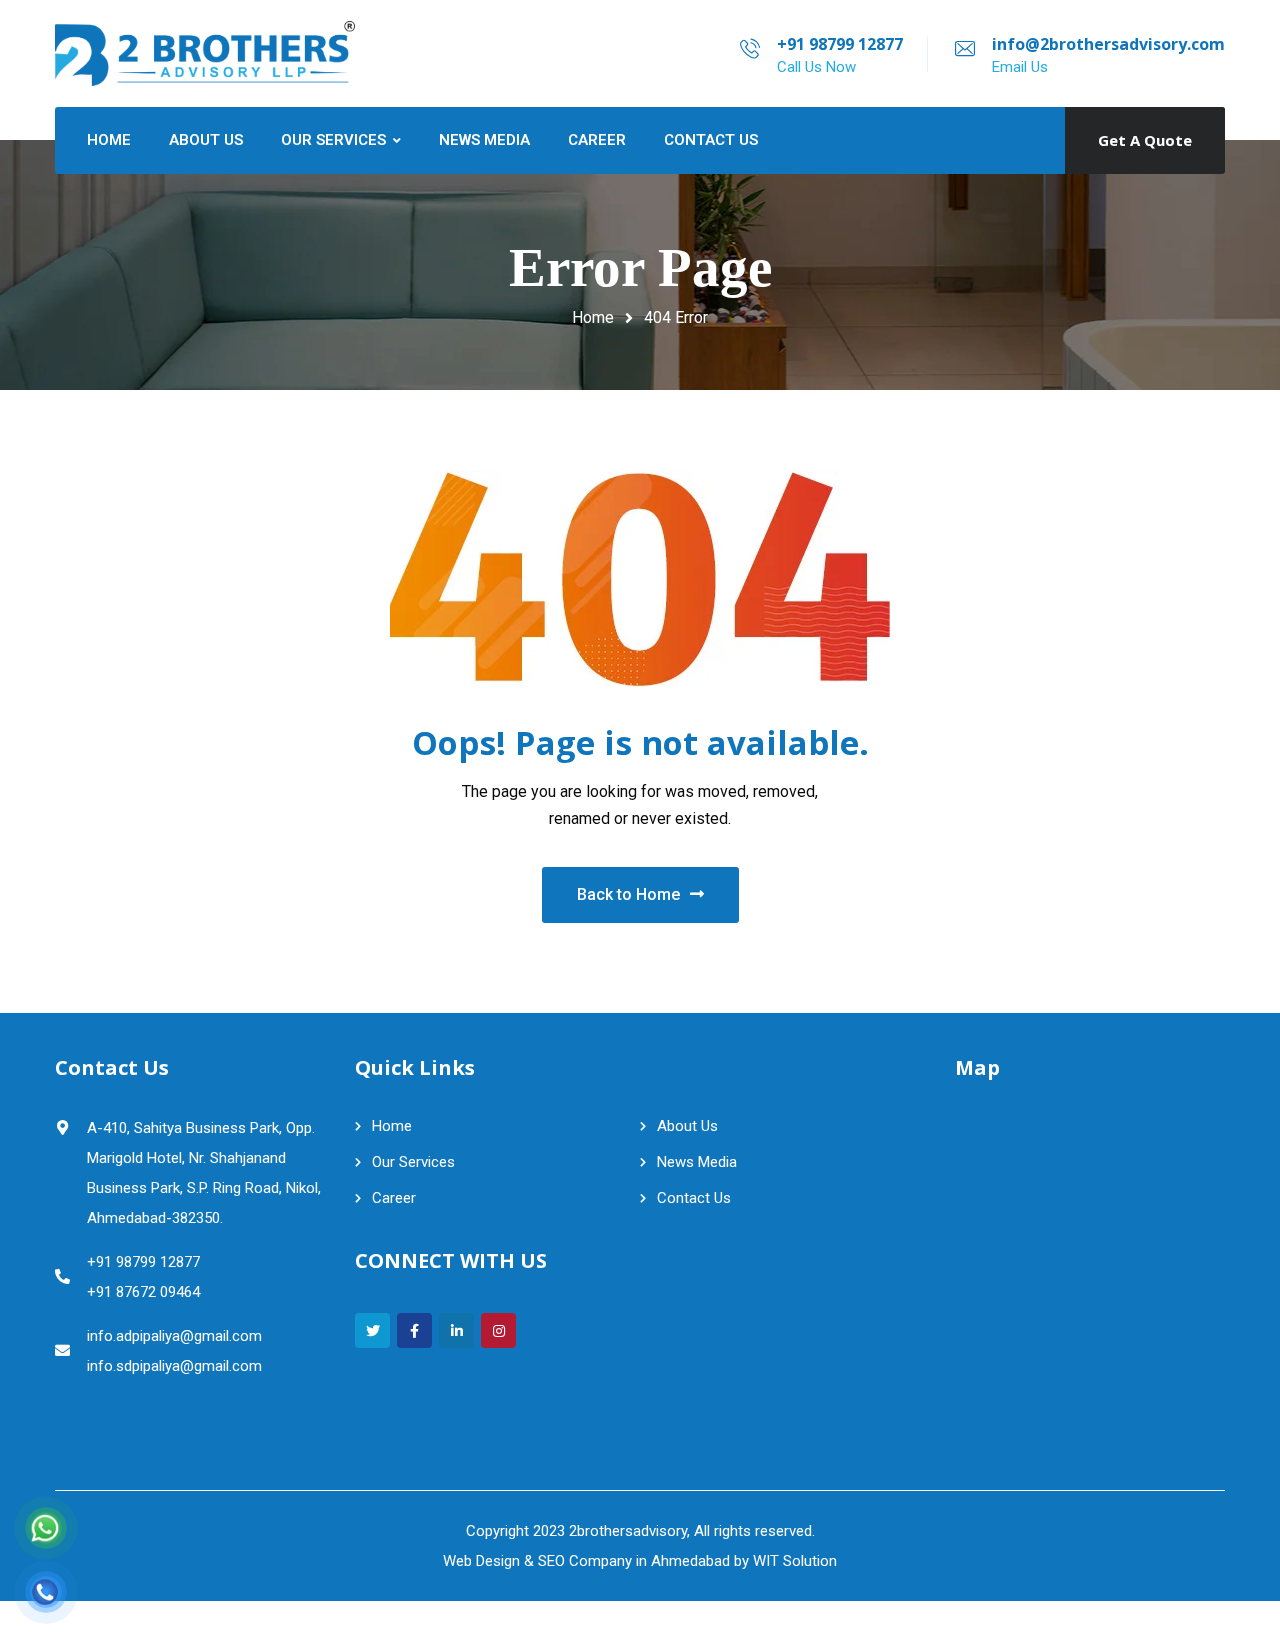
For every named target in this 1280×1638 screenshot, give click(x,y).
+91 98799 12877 (840, 44)
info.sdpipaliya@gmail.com (174, 1366)
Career (394, 1198)
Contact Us (694, 1198)
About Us (687, 1126)
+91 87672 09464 (143, 1292)
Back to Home (628, 894)
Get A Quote (1145, 140)
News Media (697, 1162)
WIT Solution (795, 1561)
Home (593, 317)
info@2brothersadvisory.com (1108, 44)
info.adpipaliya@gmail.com (174, 1336)
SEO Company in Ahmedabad (634, 1561)
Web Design (481, 1561)
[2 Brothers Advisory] (205, 53)
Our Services (413, 1162)
